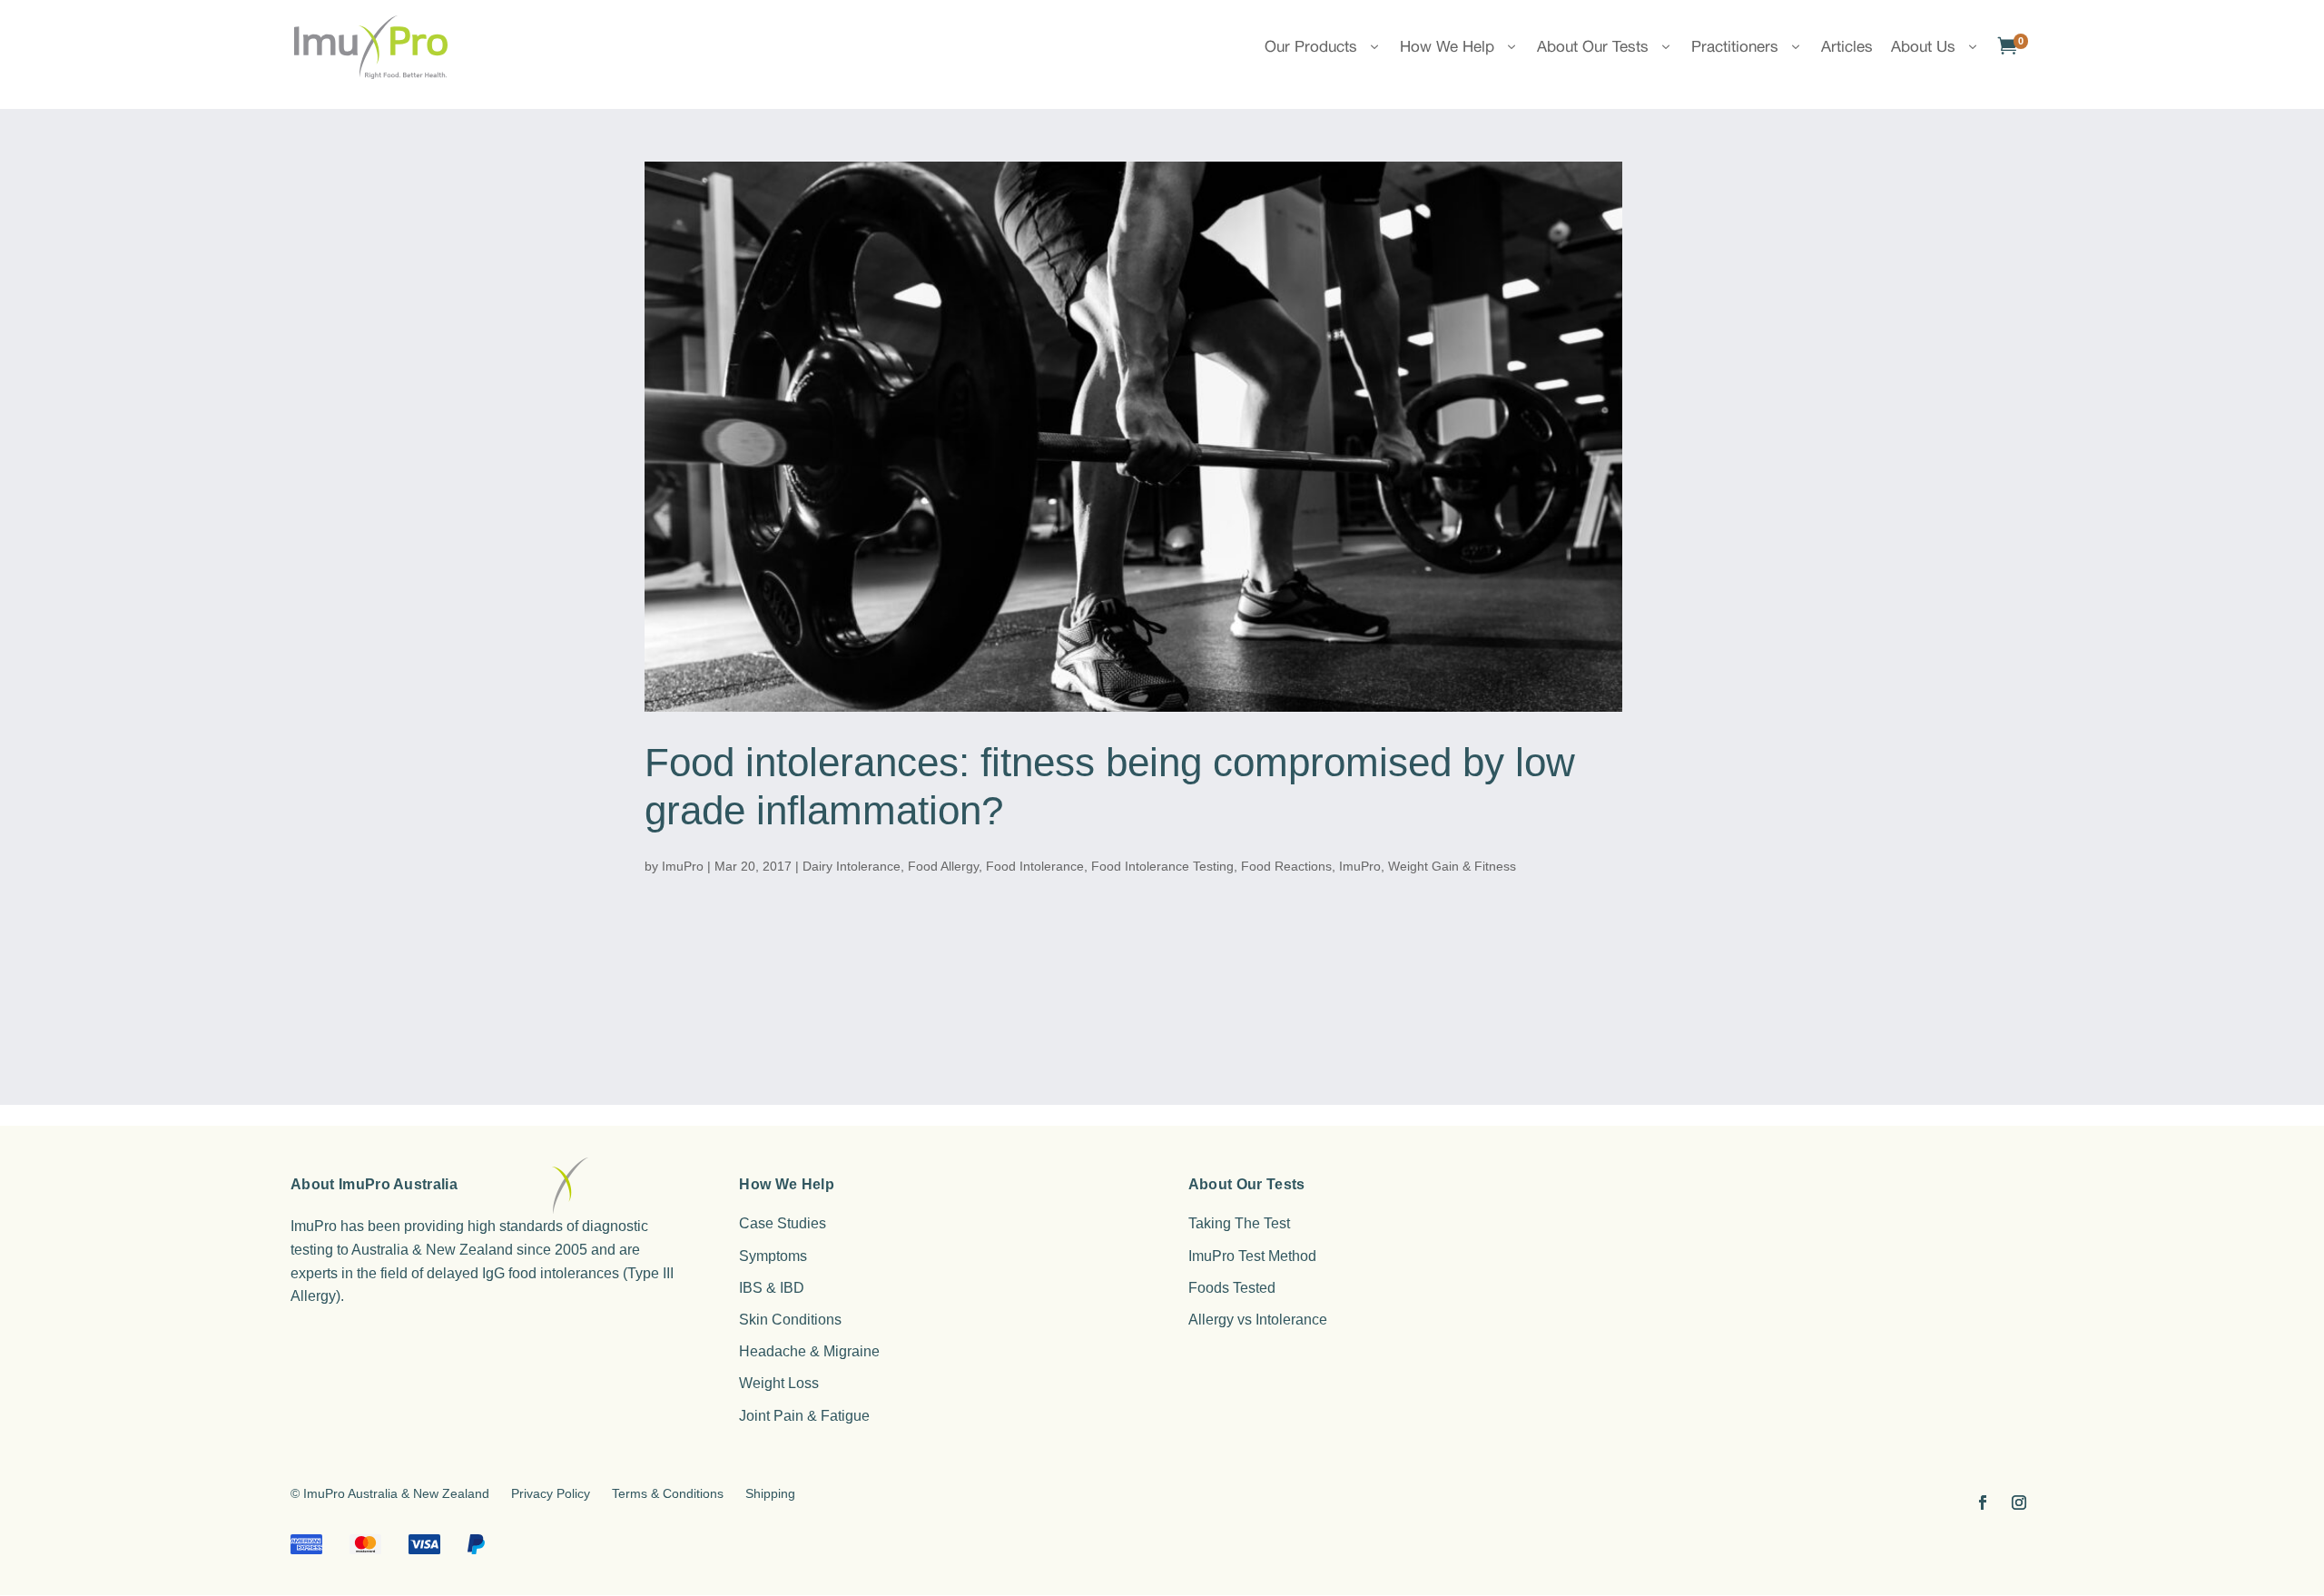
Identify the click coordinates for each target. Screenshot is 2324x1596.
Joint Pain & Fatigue (804, 1416)
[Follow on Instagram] (2019, 1502)
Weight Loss (779, 1383)
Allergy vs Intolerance (1258, 1320)
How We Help (1447, 46)
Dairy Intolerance (852, 866)
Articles (1847, 46)
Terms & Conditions (668, 1493)
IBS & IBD (772, 1288)
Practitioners (1735, 46)
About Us (1923, 46)
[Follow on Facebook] (1983, 1502)
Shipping (770, 1493)
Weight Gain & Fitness (1452, 866)
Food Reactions (1286, 866)
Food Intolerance (1035, 866)
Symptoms (773, 1256)
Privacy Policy (551, 1493)
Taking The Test (1239, 1223)
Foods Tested (1232, 1288)
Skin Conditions (790, 1320)
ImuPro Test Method (1252, 1256)
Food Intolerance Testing (1162, 866)
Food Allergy (943, 866)
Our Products (1311, 46)
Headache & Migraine (809, 1351)
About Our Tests (1593, 46)
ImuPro (683, 866)
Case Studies (783, 1223)
